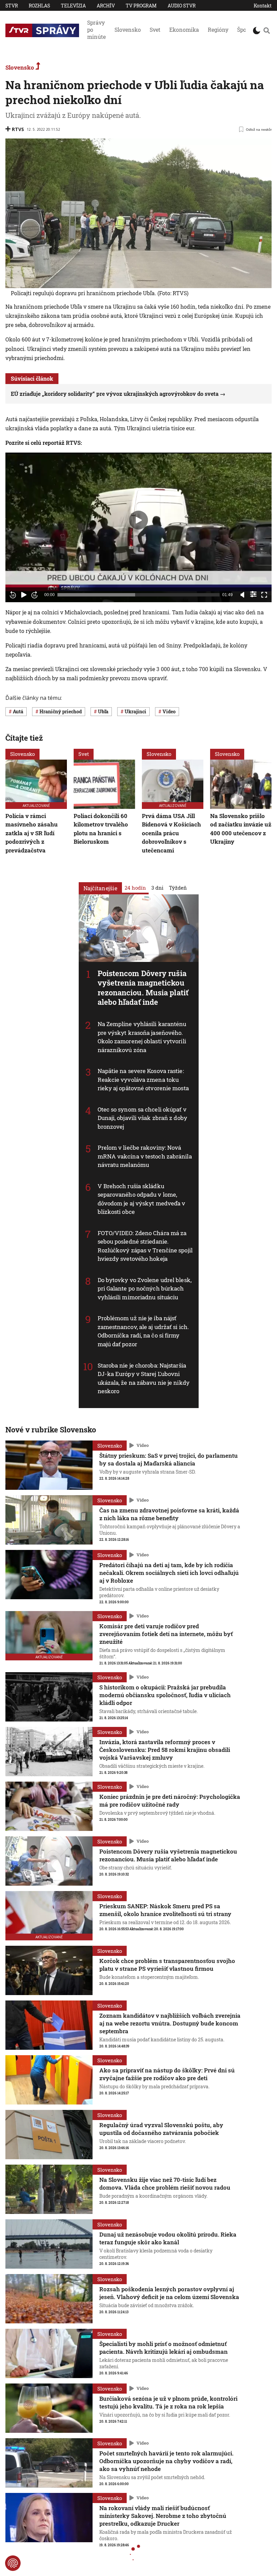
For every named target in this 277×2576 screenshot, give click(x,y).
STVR (12, 6)
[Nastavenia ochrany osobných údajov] (13, 2563)
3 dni (157, 887)
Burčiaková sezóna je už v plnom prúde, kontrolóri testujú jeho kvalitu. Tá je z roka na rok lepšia (168, 2402)
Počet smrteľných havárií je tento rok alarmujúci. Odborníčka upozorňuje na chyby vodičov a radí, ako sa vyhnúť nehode (166, 2461)
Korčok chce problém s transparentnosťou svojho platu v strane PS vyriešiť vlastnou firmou (167, 1965)
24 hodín (135, 887)
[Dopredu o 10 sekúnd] (34, 595)
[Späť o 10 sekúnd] (13, 595)
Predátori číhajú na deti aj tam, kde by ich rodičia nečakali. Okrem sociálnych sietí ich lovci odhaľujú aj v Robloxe (169, 1573)
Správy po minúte (96, 30)
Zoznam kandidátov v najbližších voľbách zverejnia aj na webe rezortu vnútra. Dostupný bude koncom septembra (170, 2023)
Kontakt (263, 6)
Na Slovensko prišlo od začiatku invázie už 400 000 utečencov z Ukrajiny (241, 829)
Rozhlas (39, 6)
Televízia (73, 6)
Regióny (218, 30)
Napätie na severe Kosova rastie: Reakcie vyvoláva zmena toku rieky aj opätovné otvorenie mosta (143, 1079)
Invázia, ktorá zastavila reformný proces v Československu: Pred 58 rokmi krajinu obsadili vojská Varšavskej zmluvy (165, 1750)
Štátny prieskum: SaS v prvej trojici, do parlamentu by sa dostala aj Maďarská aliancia (169, 1459)
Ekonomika (184, 30)
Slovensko (128, 30)
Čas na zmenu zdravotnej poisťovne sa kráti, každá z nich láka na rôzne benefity (169, 1514)
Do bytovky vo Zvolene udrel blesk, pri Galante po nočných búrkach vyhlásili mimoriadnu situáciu (145, 1288)
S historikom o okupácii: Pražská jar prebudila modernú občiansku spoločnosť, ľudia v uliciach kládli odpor (165, 1695)
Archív (106, 6)
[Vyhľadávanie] (267, 30)
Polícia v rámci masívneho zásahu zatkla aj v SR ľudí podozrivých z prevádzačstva (32, 833)
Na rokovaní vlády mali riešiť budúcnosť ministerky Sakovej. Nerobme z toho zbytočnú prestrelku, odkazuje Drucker (163, 2516)
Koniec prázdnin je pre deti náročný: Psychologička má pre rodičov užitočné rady (170, 1801)
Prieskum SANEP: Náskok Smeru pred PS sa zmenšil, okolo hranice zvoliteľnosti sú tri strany (165, 1910)
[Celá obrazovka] (264, 595)
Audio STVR (182, 6)
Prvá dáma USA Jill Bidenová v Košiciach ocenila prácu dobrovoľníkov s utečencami (171, 833)
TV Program (141, 6)
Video (143, 1445)
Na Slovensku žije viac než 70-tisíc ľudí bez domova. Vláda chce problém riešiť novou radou (165, 2184)
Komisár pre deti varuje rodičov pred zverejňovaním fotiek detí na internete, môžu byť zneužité (166, 1634)
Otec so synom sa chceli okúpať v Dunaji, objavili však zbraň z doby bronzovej (142, 1118)
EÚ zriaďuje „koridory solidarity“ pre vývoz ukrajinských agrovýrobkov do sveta (115, 394)
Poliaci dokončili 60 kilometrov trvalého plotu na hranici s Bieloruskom (101, 829)
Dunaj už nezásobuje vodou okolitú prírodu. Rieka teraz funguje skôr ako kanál (168, 2238)
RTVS (18, 129)
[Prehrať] (24, 595)
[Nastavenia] (253, 594)
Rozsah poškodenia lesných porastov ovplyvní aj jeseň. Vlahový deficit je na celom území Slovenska (169, 2293)
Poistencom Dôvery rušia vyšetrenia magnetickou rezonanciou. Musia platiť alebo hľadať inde (143, 987)
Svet (155, 30)
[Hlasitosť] (243, 595)
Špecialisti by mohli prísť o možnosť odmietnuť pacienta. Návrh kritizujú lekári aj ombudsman (163, 2348)
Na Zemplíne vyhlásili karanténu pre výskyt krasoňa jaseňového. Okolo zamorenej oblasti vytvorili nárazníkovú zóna (142, 1037)
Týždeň (178, 887)
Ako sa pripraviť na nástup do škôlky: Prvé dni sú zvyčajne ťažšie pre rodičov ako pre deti (167, 2074)
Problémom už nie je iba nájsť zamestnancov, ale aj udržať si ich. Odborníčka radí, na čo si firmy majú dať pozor (143, 1331)
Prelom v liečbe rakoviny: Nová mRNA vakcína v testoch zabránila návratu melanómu (145, 1156)
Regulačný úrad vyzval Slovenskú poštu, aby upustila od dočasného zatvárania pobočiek (161, 2129)
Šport (244, 30)
